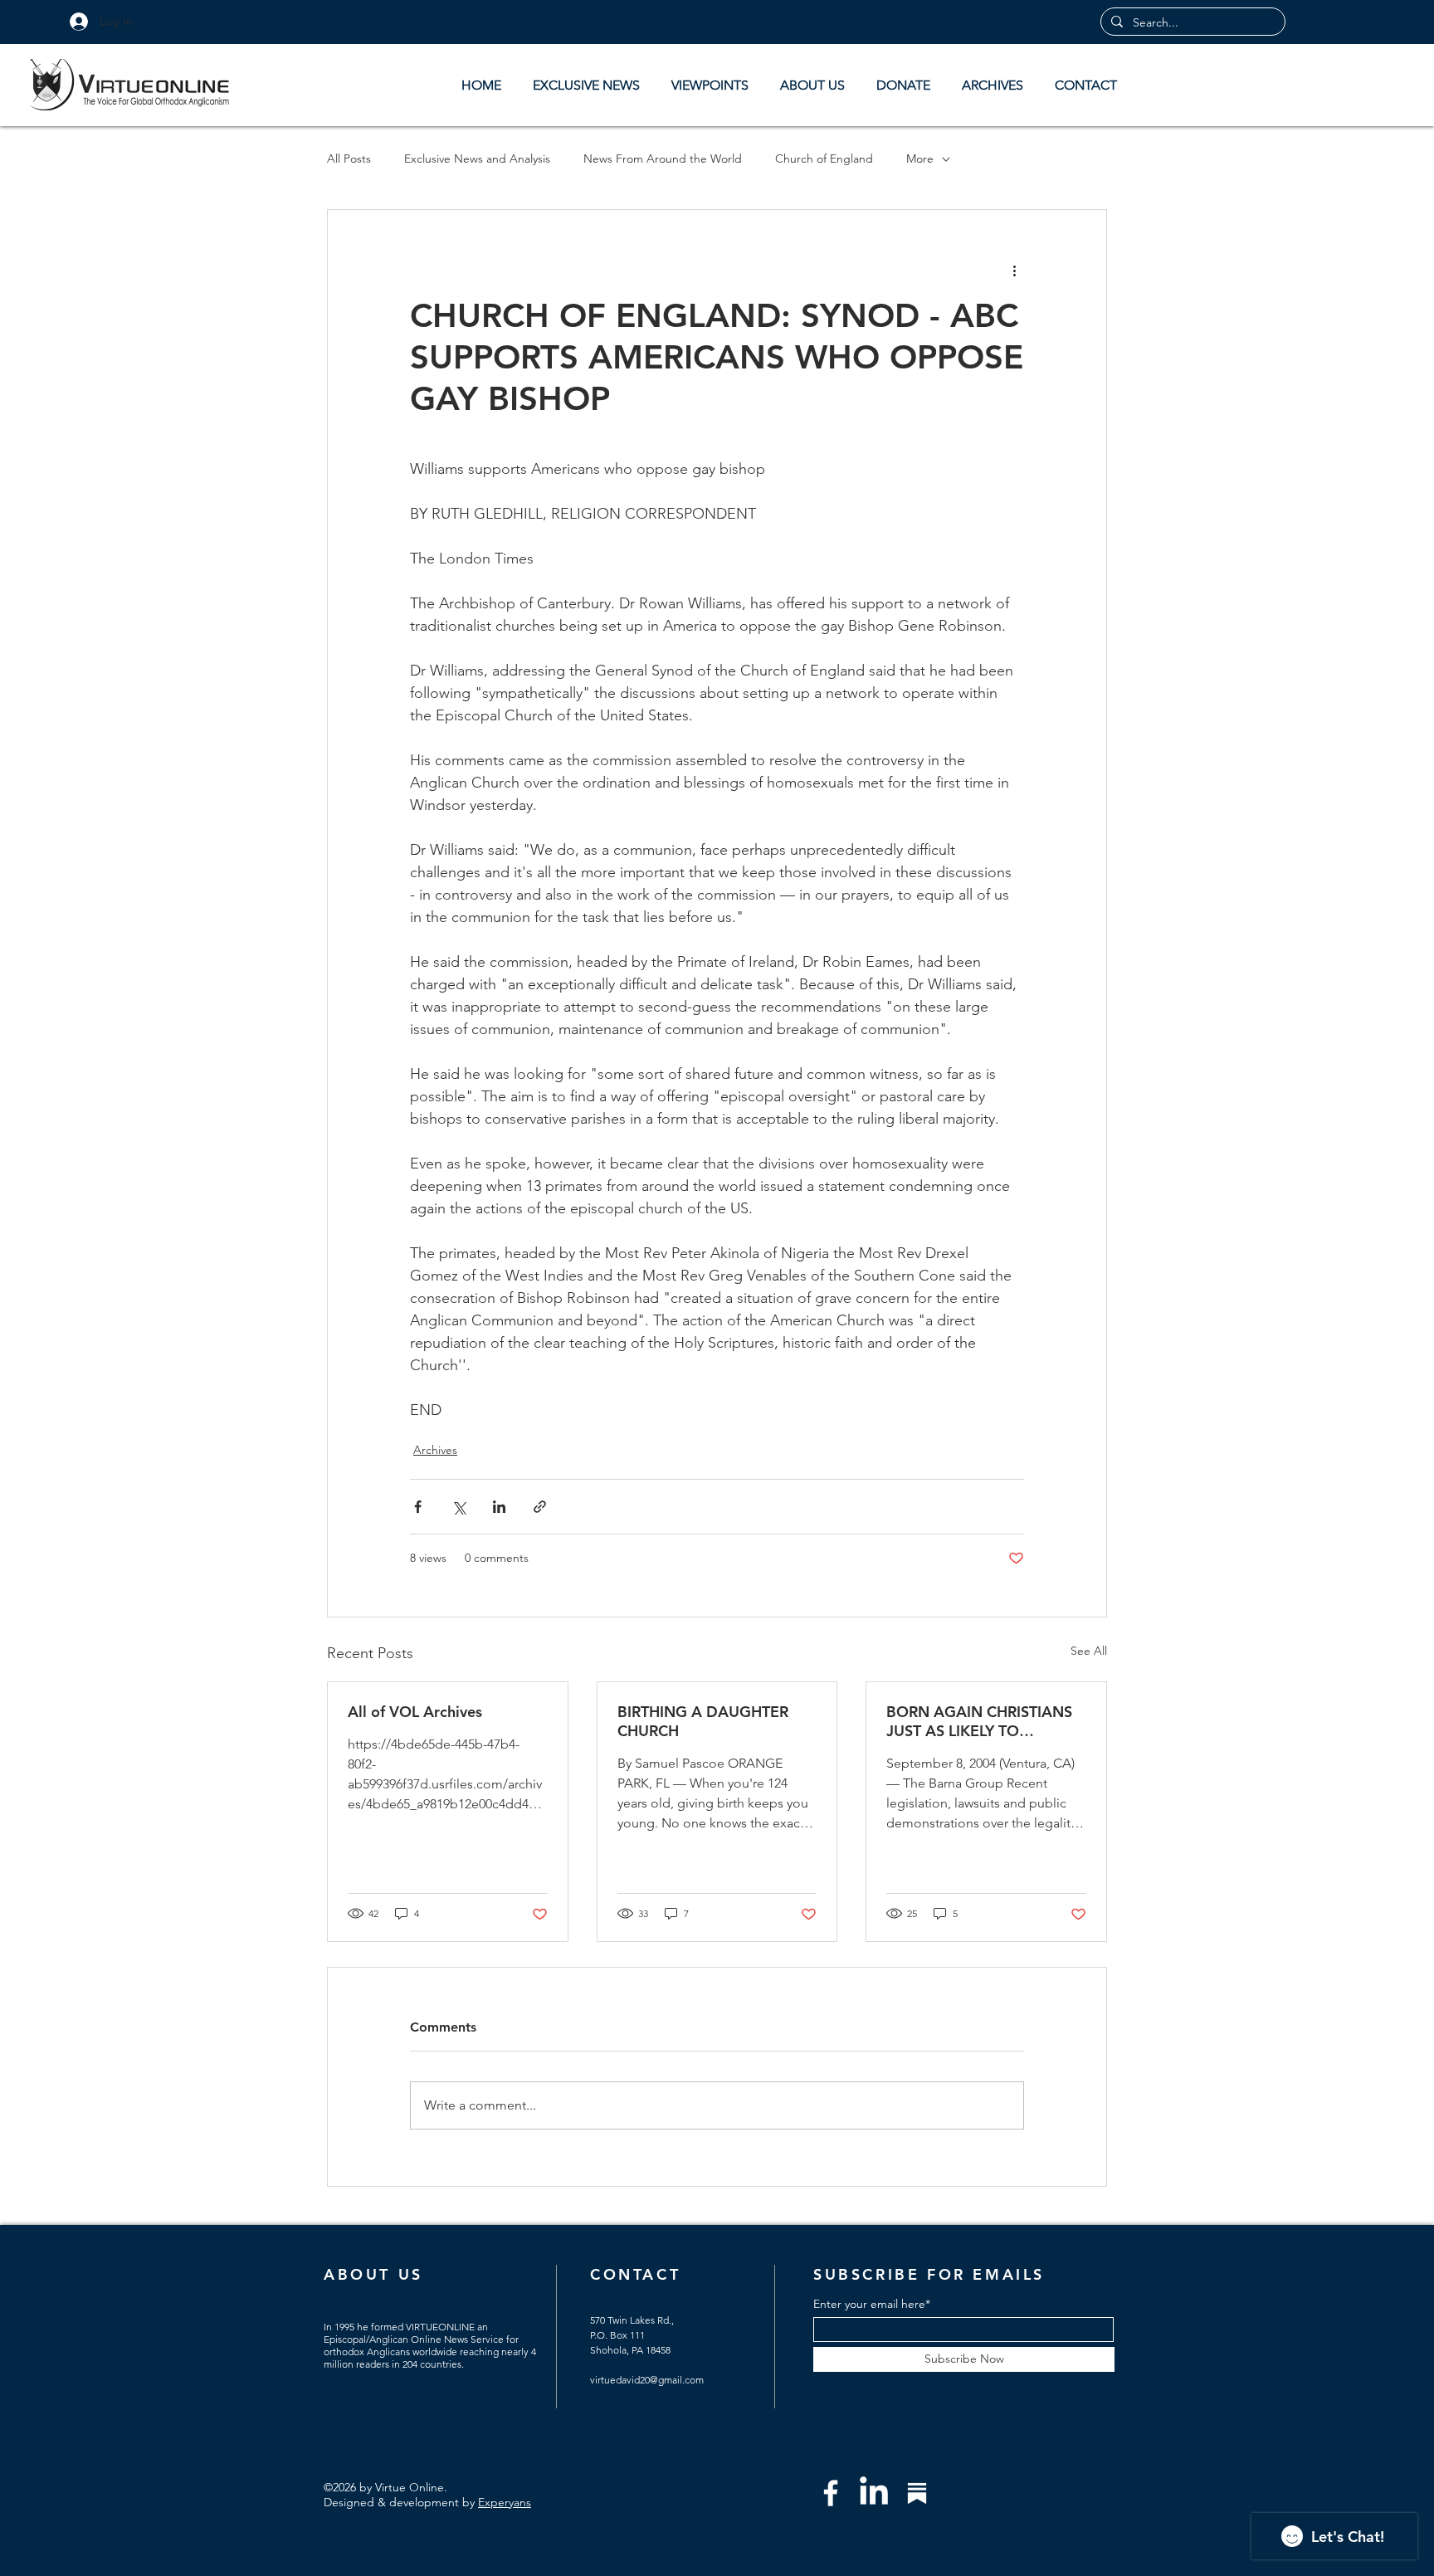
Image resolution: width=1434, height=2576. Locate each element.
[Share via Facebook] (418, 1507)
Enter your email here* (872, 2304)
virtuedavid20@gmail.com (647, 2380)
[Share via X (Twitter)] (458, 1507)
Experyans (505, 2502)
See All (1089, 1651)
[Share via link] (540, 1507)
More (920, 159)
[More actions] (1014, 270)
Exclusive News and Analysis (477, 159)
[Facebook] (831, 2493)
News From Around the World (663, 159)
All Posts (349, 159)
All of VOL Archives (415, 1712)
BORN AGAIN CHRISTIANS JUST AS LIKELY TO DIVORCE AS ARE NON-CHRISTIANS (979, 1721)
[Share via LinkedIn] (499, 1507)
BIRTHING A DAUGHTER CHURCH (703, 1721)
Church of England (824, 159)
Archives (435, 1450)
